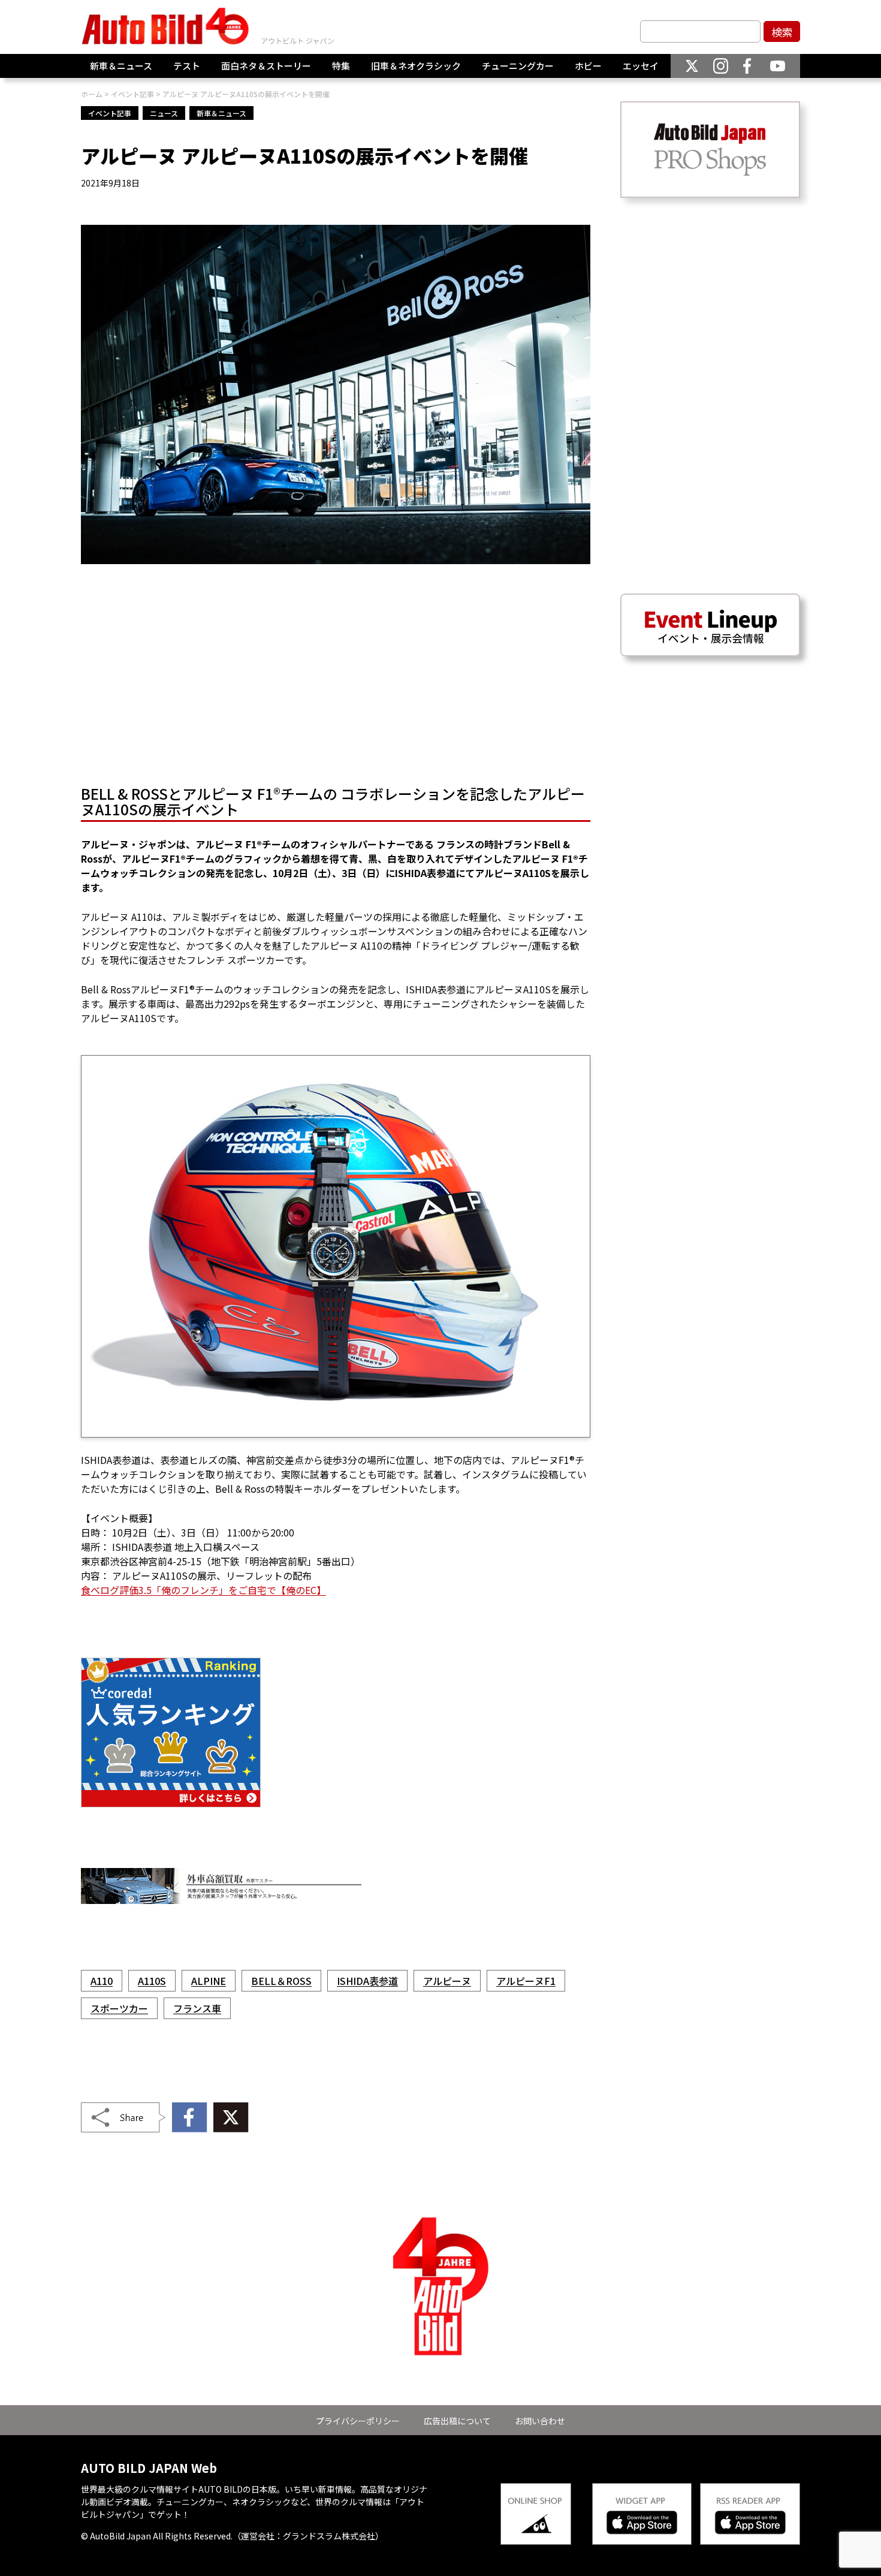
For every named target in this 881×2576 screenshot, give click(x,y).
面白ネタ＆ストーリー (266, 66)
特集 (341, 66)
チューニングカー (518, 66)
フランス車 (197, 2008)
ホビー (588, 66)
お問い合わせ (540, 2421)
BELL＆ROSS (281, 1981)
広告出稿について (457, 2421)
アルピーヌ (447, 1981)
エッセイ (641, 66)
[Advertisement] (336, 678)
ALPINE (209, 1981)
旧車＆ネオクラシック (416, 66)
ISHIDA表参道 (367, 1981)
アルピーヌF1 (526, 1981)
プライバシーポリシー (358, 2421)
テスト (187, 66)
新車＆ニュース (121, 66)
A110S (152, 1981)
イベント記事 (110, 113)
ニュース (164, 113)
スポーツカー (119, 2008)
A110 (102, 1981)
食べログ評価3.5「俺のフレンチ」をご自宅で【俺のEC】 (203, 1590)
